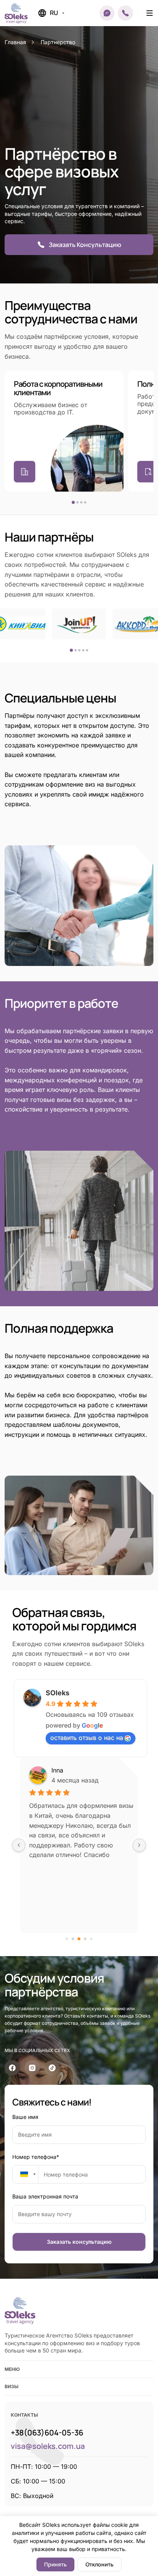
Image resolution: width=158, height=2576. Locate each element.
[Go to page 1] (73, 1939)
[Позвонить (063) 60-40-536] (125, 13)
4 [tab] (85, 502)
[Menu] (150, 13)
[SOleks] (20, 2310)
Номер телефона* (36, 2157)
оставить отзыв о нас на (87, 1738)
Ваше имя (25, 2117)
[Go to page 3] (85, 1939)
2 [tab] (77, 502)
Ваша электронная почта (45, 2196)
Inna (57, 1770)
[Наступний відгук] (139, 1845)
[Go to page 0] (67, 1939)
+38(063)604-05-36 (47, 2433)
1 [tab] (73, 502)
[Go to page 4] (91, 1939)
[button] (107, 13)
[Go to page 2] (79, 1939)
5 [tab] (87, 650)
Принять (55, 2564)
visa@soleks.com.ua (48, 2446)
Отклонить (100, 2564)
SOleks (58, 1693)
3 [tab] (81, 502)
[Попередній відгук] (19, 1845)
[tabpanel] (64, 431)
